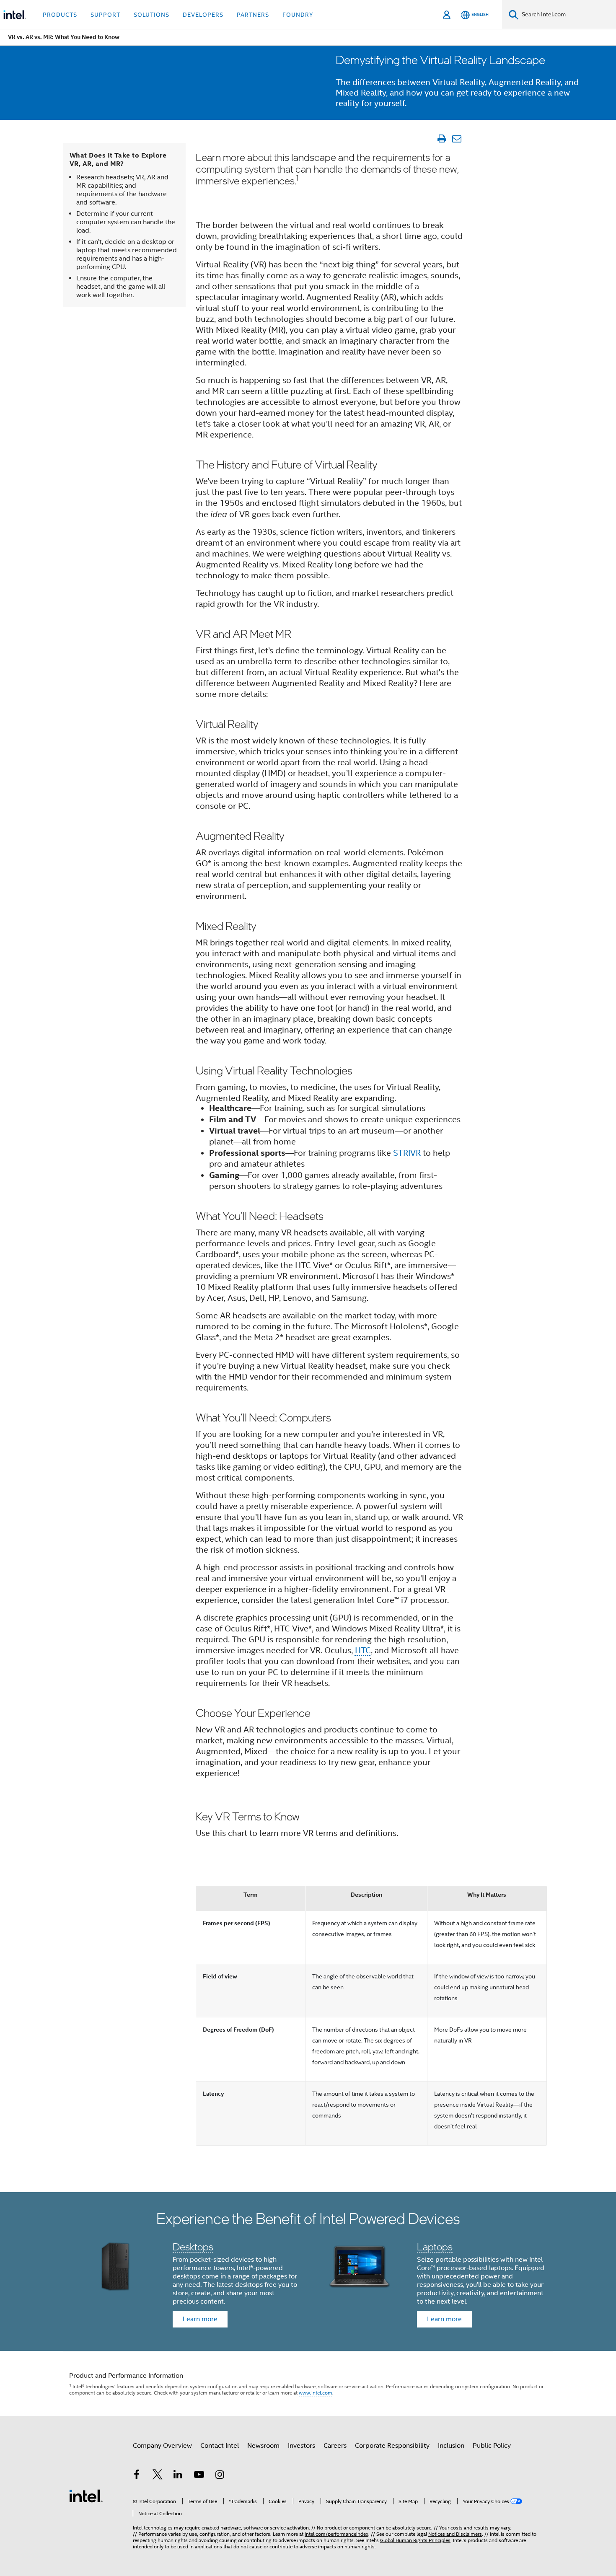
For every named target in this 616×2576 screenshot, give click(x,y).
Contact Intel (220, 2446)
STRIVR (407, 1153)
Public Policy (492, 2446)
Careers (335, 2446)
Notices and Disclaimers (455, 2534)
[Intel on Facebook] (137, 2476)
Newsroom (263, 2446)
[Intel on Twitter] (158, 2476)
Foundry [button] (298, 15)
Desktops (193, 2246)
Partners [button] (253, 15)
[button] (308, 2272)
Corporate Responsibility (392, 2446)
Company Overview (162, 2446)
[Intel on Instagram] (220, 2476)
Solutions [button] (151, 15)
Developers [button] (203, 15)
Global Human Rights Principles (415, 2540)
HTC (363, 1650)
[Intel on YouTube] (199, 2476)
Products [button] (60, 15)
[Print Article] (441, 139)
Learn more (200, 2319)
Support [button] (105, 15)
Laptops (435, 2246)
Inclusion (451, 2446)
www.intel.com (316, 2393)
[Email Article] (457, 139)
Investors (302, 2446)
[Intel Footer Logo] (86, 2496)
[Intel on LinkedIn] (178, 2476)
